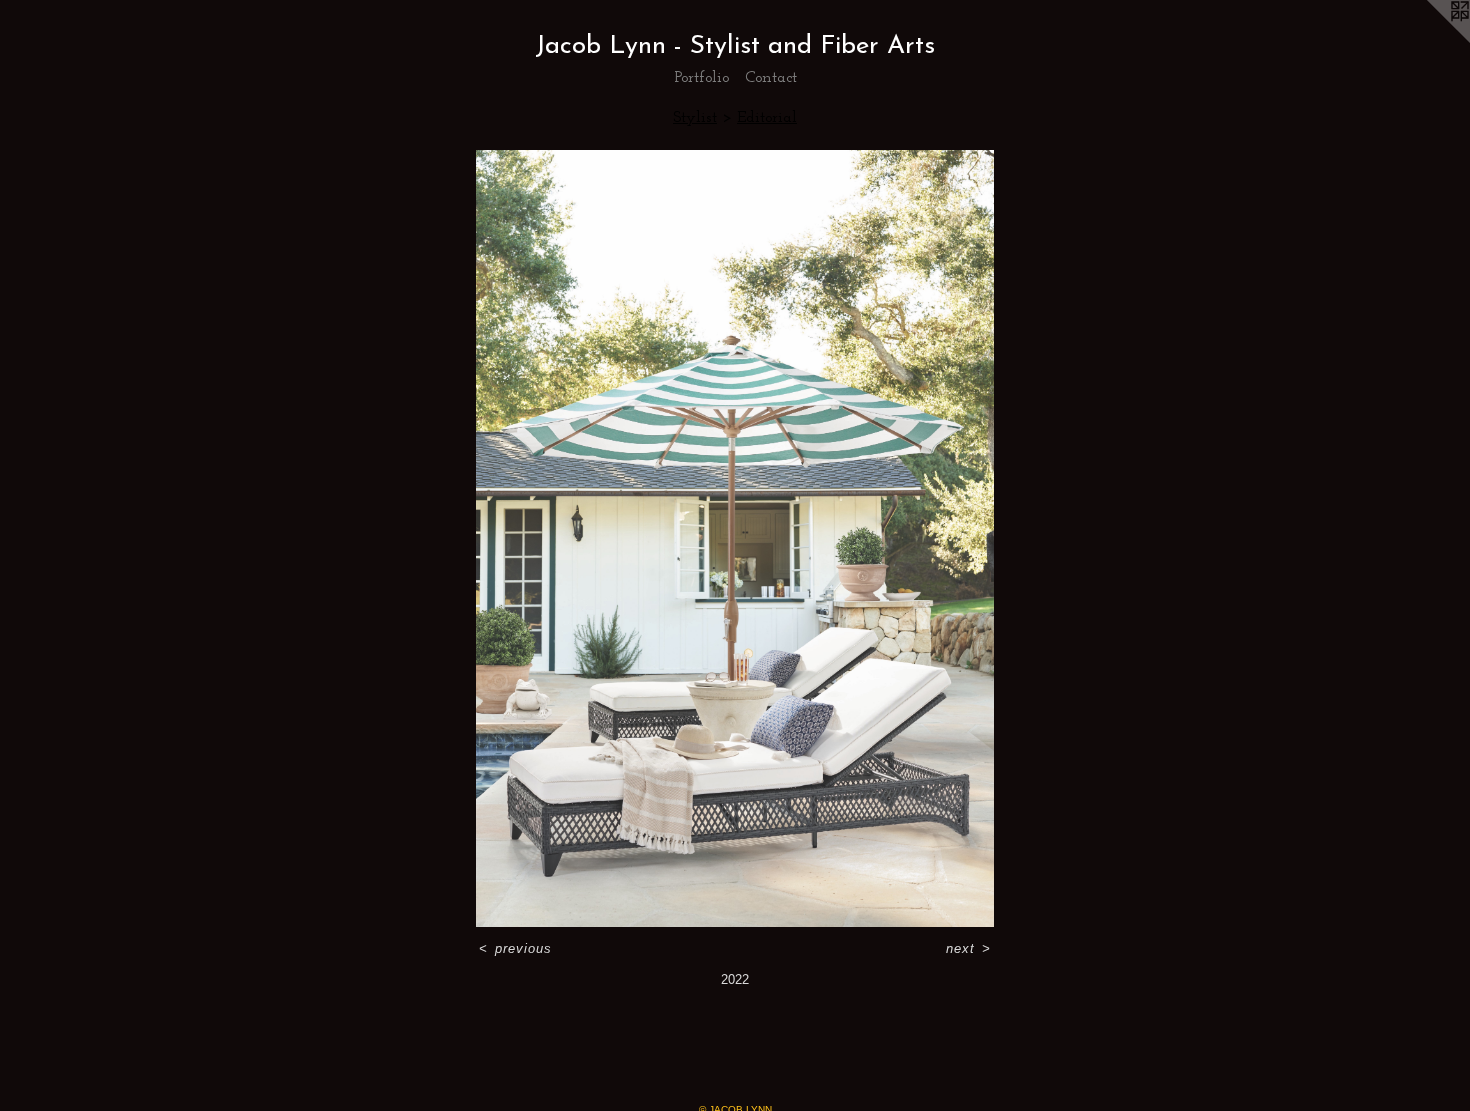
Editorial (767, 118)
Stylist (695, 118)
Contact (771, 78)
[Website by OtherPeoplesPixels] (1430, 40)
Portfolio (701, 78)
